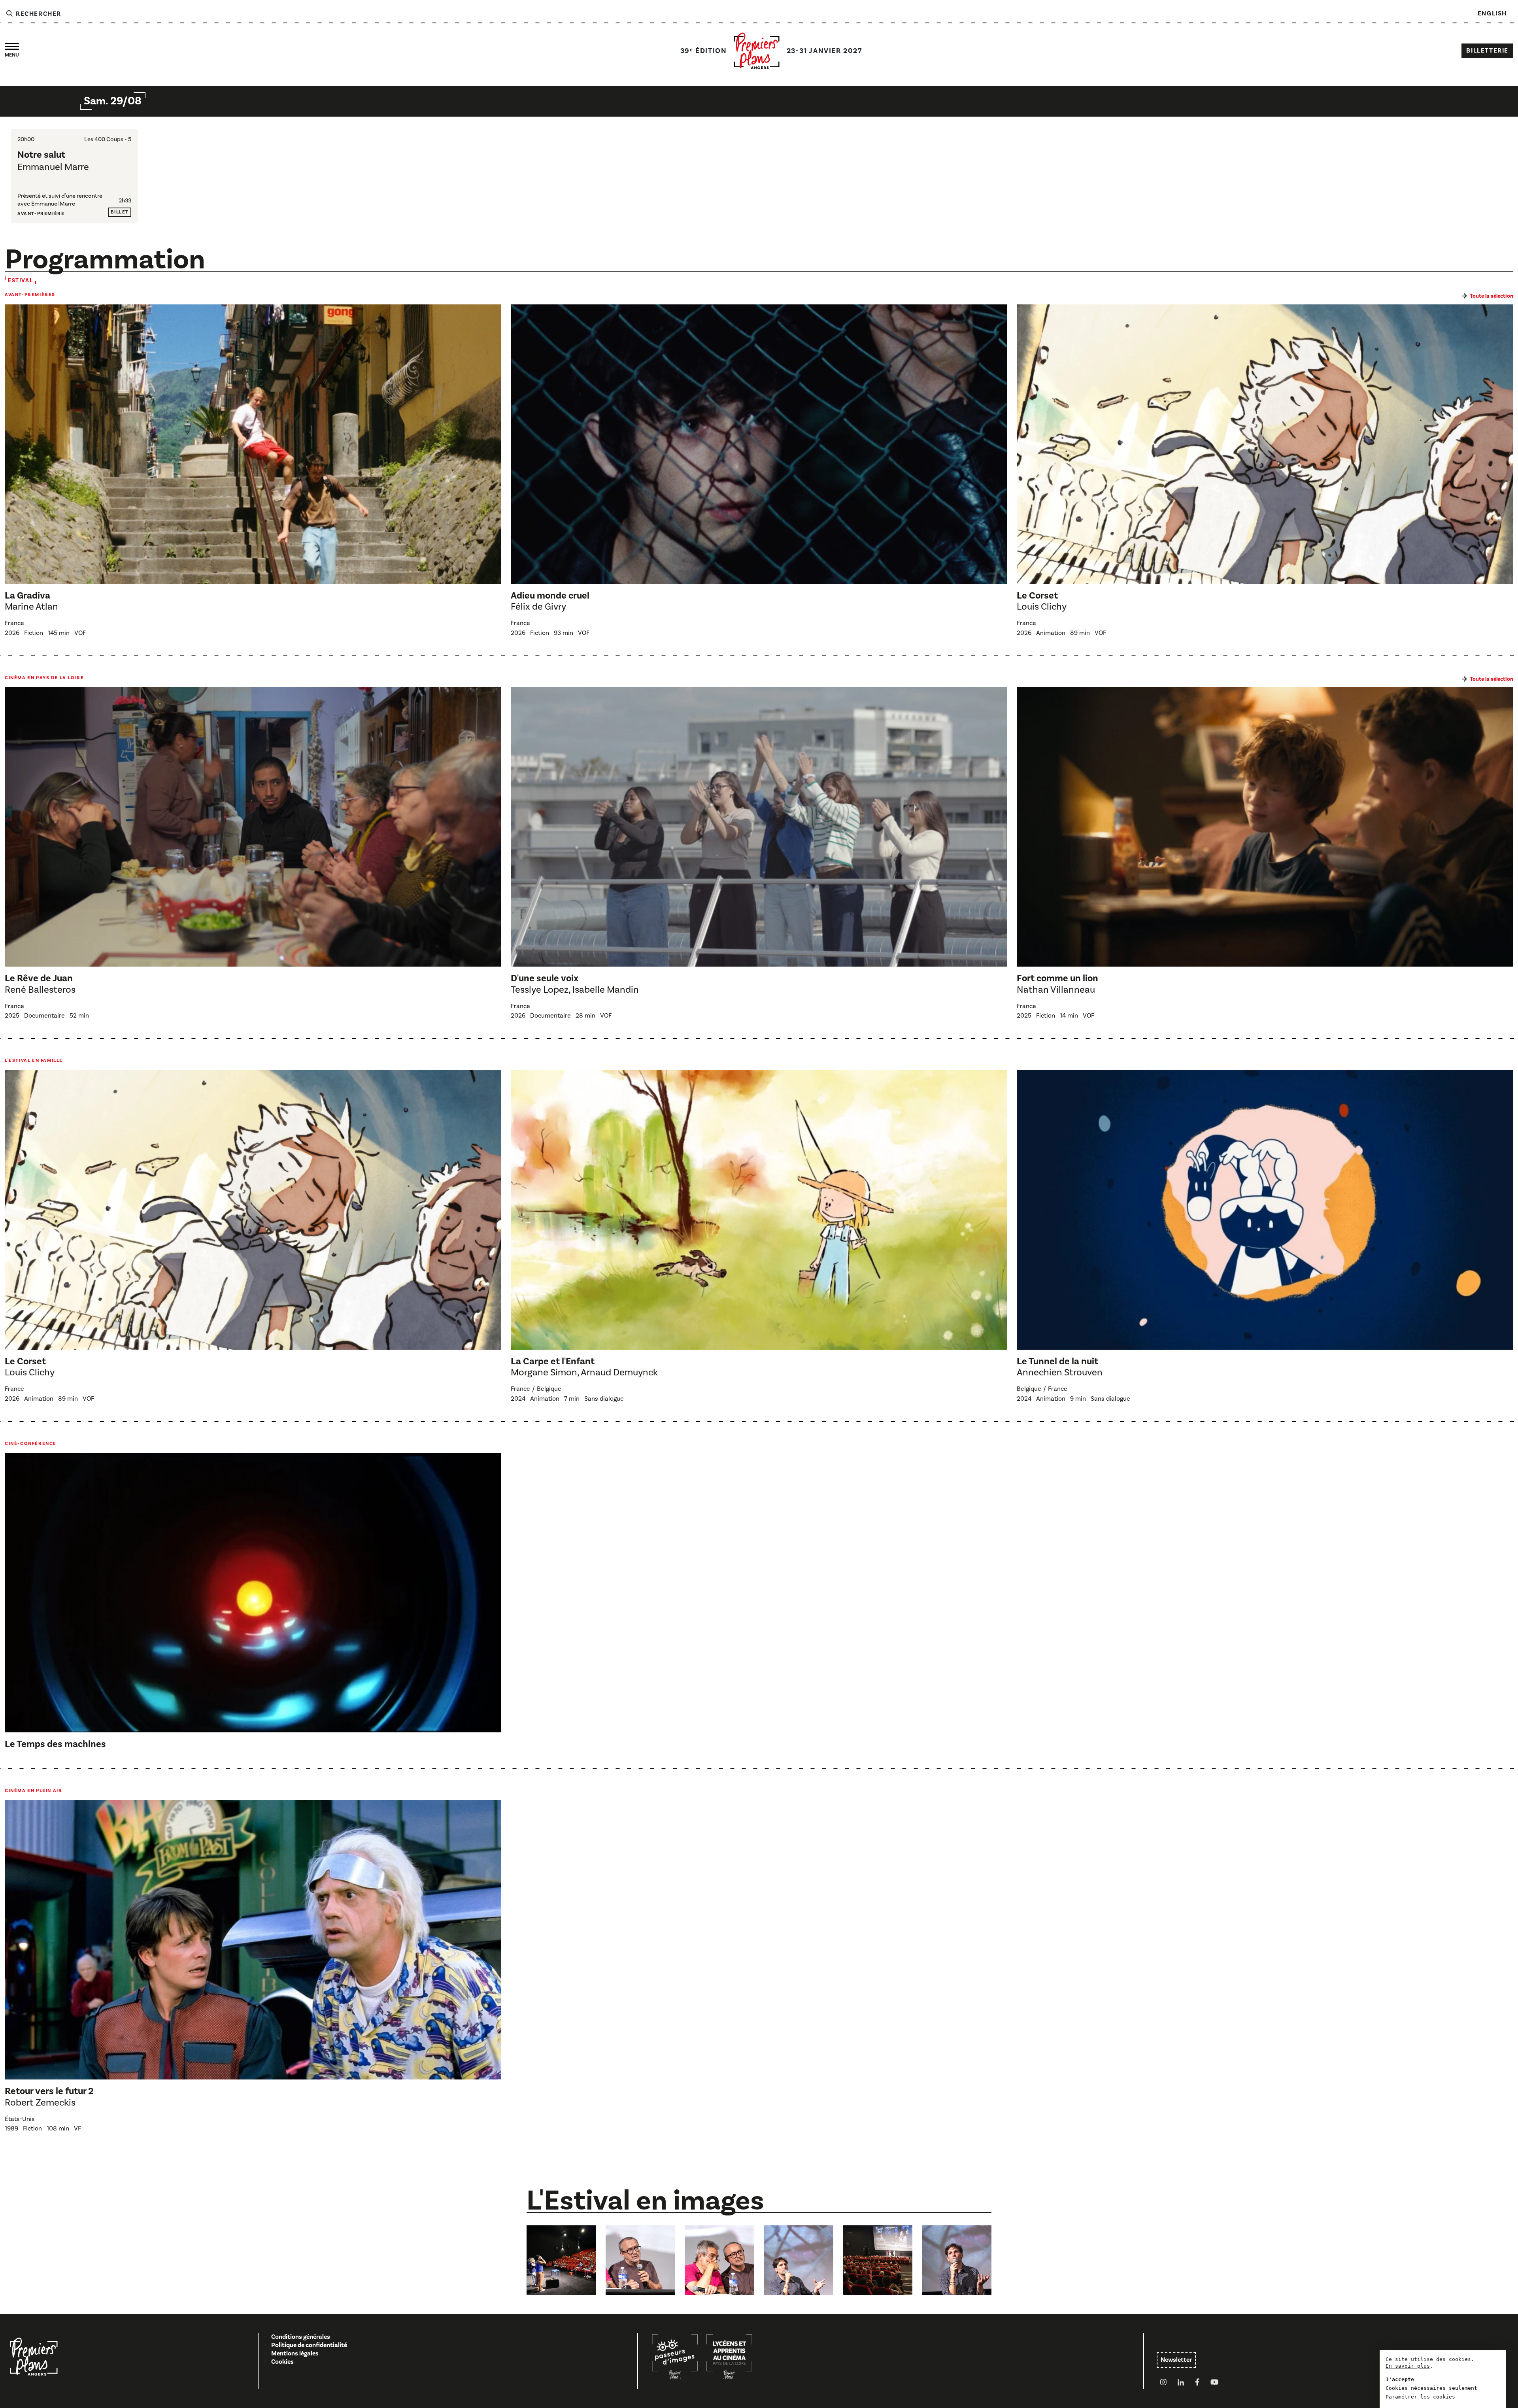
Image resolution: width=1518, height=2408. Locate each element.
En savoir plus (1408, 2366)
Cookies (282, 2362)
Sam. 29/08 (113, 101)
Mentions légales (295, 2353)
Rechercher (38, 14)
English (1492, 13)
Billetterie (1487, 51)
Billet (120, 212)
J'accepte (1400, 2379)
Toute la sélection (1492, 296)
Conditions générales (301, 2337)
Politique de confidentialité (309, 2345)
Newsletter (1176, 2360)
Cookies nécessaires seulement (1431, 2388)
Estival (20, 281)
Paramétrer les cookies (1420, 2397)
